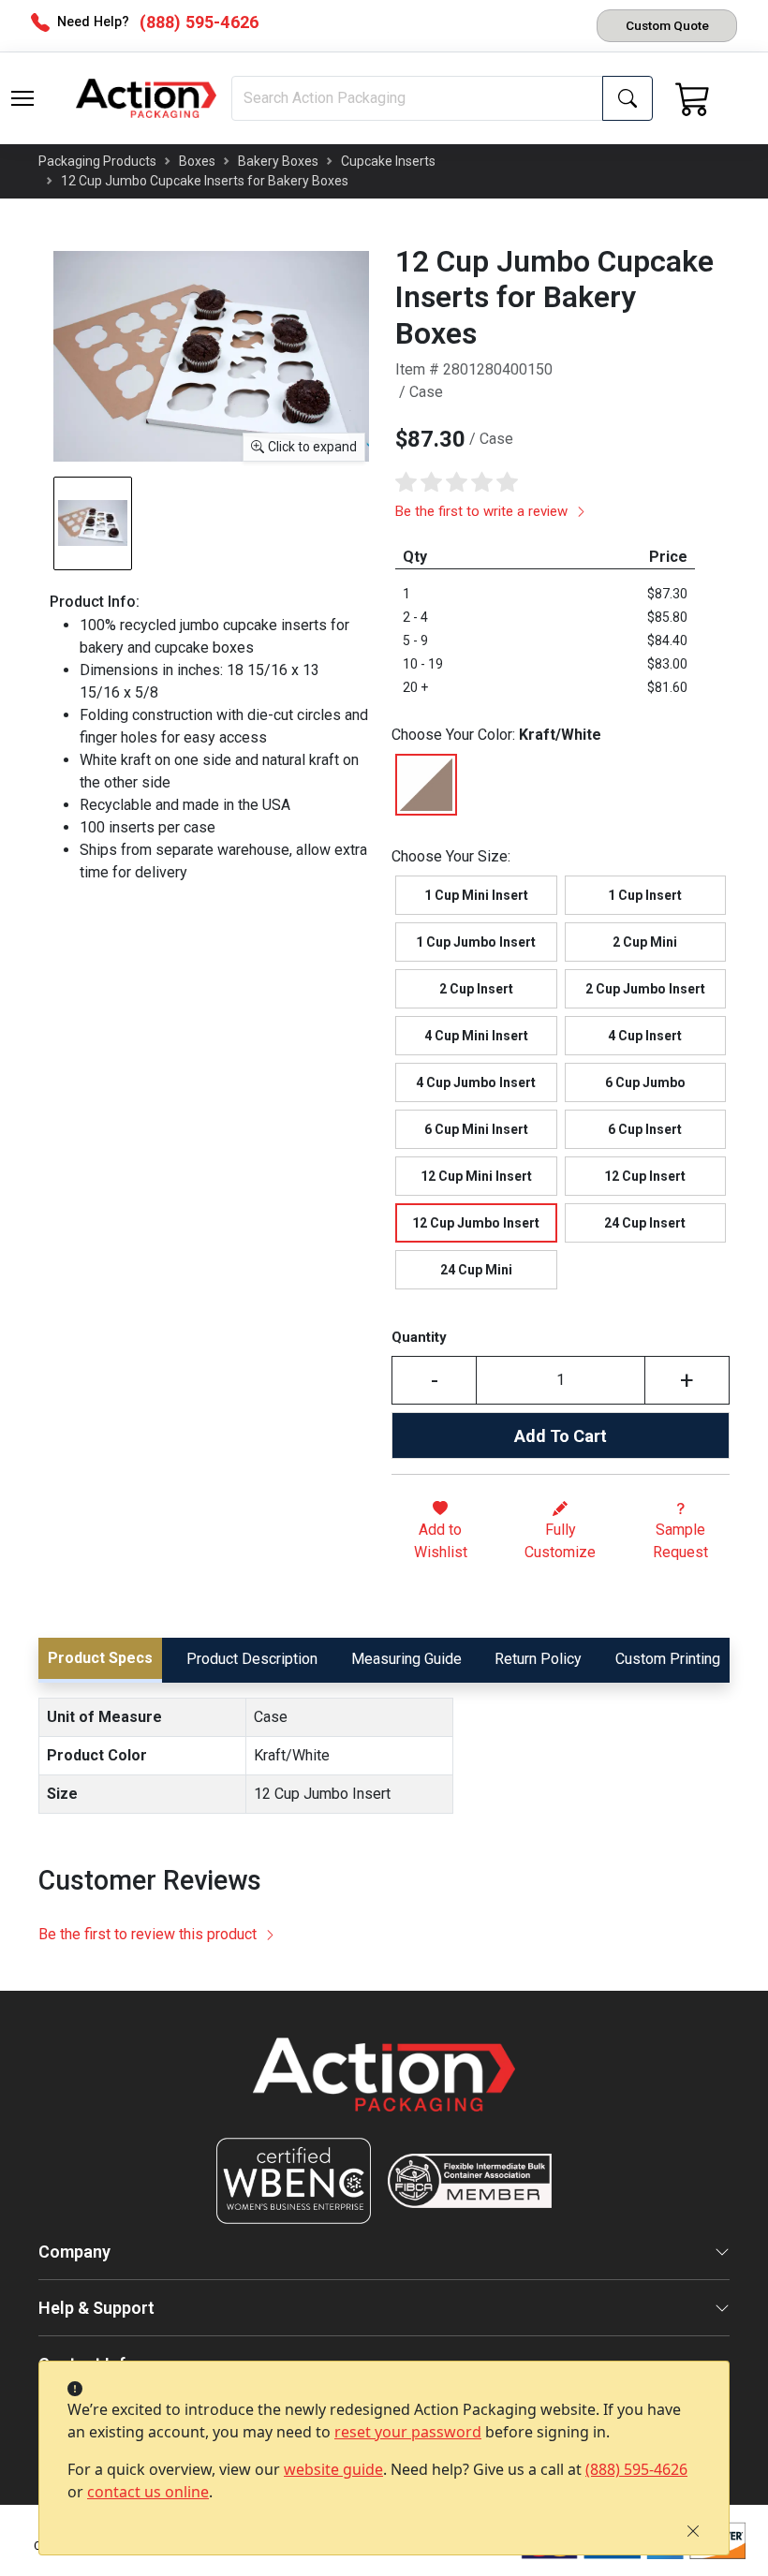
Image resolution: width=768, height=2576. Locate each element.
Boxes (197, 161)
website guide (333, 2469)
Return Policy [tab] (538, 1659)
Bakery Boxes (278, 161)
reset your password (408, 2432)
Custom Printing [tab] (668, 1659)
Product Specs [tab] (100, 1658)
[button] (22, 98)
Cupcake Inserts (388, 161)
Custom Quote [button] (667, 25)
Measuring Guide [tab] (406, 1659)
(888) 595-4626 (636, 2469)
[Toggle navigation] (22, 98)
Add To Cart (561, 1436)
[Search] (628, 98)
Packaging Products (97, 161)
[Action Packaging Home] (384, 2088)
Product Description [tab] (252, 1659)
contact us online (148, 2492)
